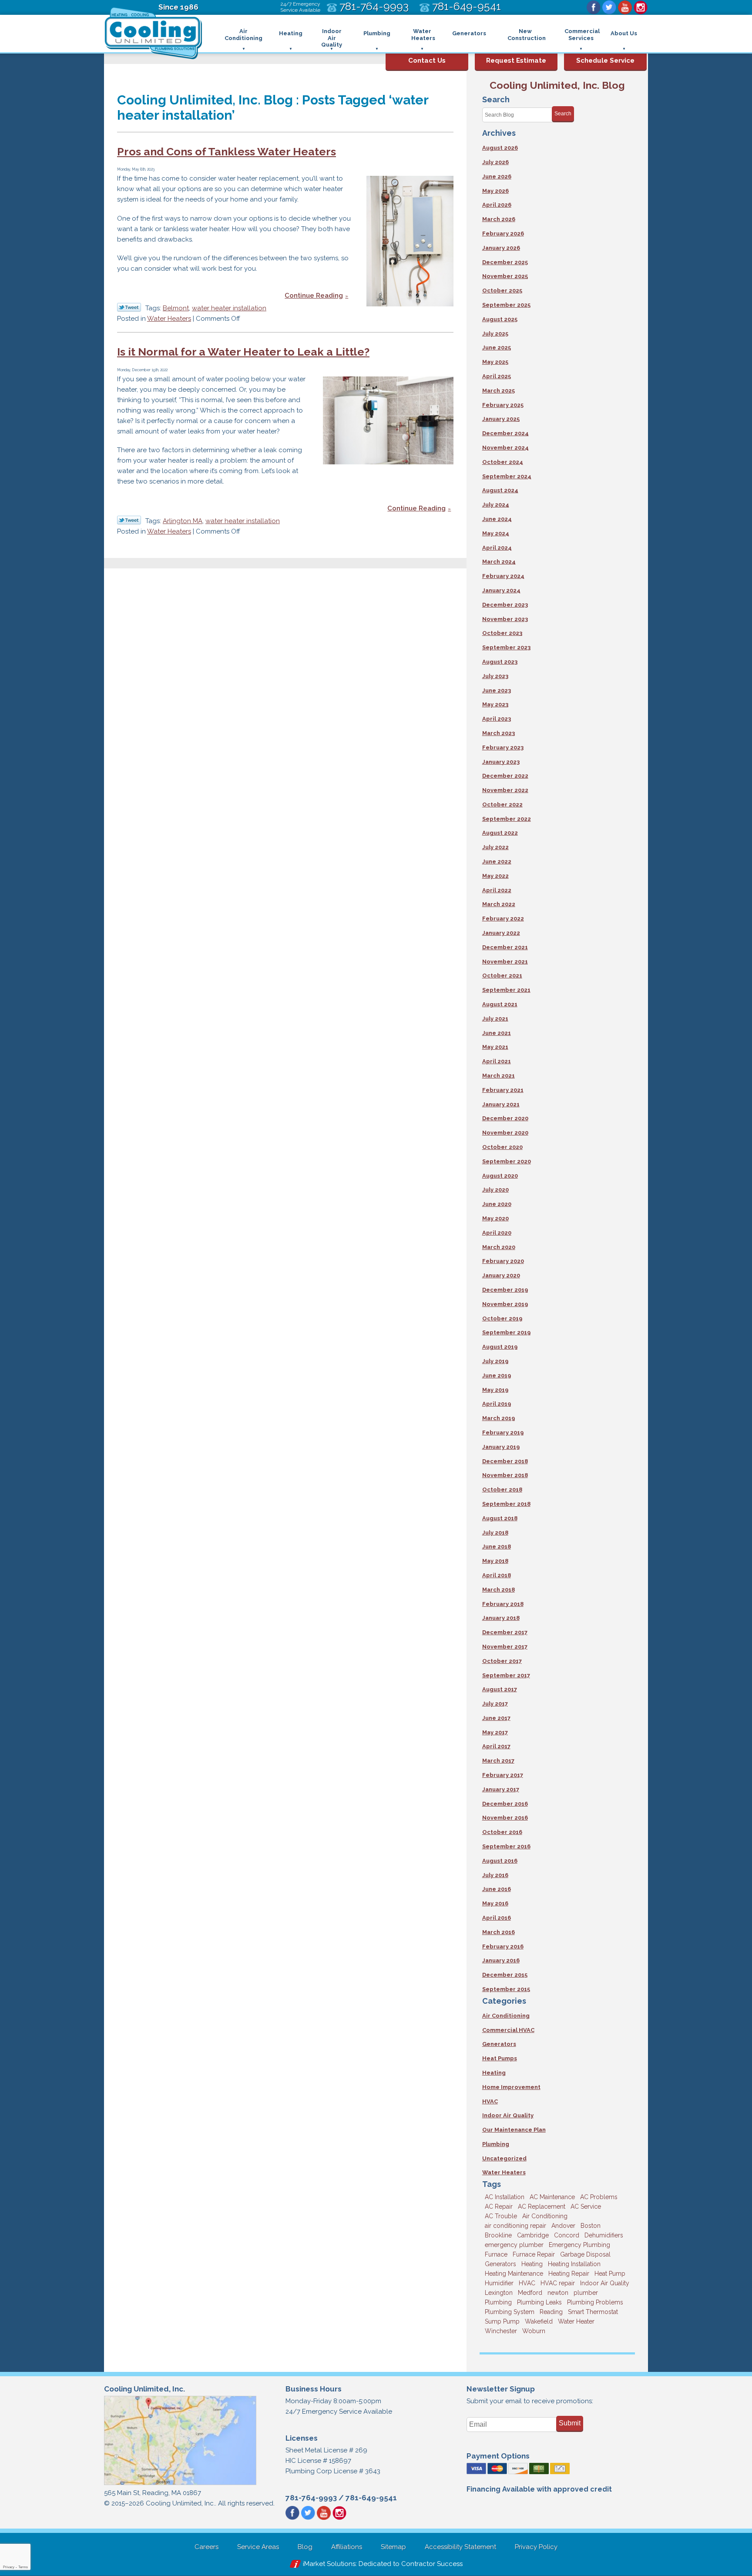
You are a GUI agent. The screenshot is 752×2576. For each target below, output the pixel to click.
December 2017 (505, 1632)
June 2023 (497, 690)
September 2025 (506, 305)
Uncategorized (504, 2158)
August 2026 (500, 148)
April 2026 (497, 205)
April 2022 (497, 890)
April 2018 (497, 1575)
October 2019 (502, 1318)
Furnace (496, 2254)
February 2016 (503, 1946)
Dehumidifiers (604, 2235)
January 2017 (501, 1789)
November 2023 (505, 619)
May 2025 (495, 362)
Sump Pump (502, 2321)
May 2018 (495, 1561)
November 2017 (505, 1647)
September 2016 (506, 1846)
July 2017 (495, 1704)
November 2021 (505, 962)
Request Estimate (516, 60)
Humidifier (499, 2283)
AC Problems (599, 2197)
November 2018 (505, 1475)
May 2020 (495, 1218)
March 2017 (498, 1761)
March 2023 (499, 733)
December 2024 (505, 433)
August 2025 (500, 319)
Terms (23, 2567)
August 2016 (500, 1861)
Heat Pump (610, 2274)
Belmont (176, 308)
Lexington (499, 2293)
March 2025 (499, 391)
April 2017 (496, 1746)
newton (558, 2293)
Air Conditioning (506, 2016)
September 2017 (506, 1675)
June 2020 (497, 1204)
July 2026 (495, 162)
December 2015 (505, 1975)
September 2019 (506, 1332)
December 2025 (505, 262)
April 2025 (497, 376)
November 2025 (505, 276)
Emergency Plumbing (579, 2245)
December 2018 (505, 1461)
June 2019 (497, 1375)
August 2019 (500, 1347)
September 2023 (506, 647)
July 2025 (495, 334)
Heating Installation (574, 2264)
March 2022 (499, 904)
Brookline (498, 2235)
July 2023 (495, 676)
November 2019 (505, 1304)
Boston (591, 2226)
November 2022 (505, 790)
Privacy (9, 2567)
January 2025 (501, 419)
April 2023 (497, 719)
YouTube (625, 7)
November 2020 (505, 1133)
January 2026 (501, 248)
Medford (530, 2293)
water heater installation (229, 308)
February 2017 (503, 1775)
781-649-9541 (371, 2498)
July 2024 (496, 505)
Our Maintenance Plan (514, 2130)
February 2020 (503, 1261)
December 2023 (505, 605)
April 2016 (497, 1918)
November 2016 (505, 1818)
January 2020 (501, 1275)
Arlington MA (183, 521)
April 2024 (497, 548)
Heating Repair (569, 2274)
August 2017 (500, 1689)
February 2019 (503, 1432)
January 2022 (501, 933)
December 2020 (505, 1118)
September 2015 (506, 1989)
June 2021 (497, 1033)
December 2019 (505, 1290)
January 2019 (501, 1447)
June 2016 (497, 1889)
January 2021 (501, 1104)
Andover (563, 2226)
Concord (567, 2235)
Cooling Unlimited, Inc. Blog (557, 85)
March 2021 (499, 1076)
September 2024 (507, 476)
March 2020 (499, 1247)
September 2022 (507, 819)
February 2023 (503, 747)
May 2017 (495, 1732)
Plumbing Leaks (539, 2302)
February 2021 (503, 1090)
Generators (499, 2044)
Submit (570, 2423)
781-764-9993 (311, 2498)
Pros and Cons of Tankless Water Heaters (227, 151)
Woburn (534, 2331)
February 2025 (503, 405)
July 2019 (495, 1361)
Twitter (609, 7)
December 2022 (505, 776)
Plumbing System (510, 2312)
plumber (586, 2293)
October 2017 (502, 1661)
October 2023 (502, 633)
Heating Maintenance (514, 2274)
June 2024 (497, 519)
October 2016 (502, 1832)
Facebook (594, 7)
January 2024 (501, 590)
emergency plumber (514, 2245)
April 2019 (497, 1404)
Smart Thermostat (593, 2312)
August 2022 (500, 833)
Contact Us (427, 60)
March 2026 (499, 219)
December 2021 (505, 947)
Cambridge (533, 2235)
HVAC (490, 2101)
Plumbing (496, 2144)
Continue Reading (314, 296)
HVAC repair (558, 2283)
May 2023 (495, 704)
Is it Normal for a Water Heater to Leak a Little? (243, 352)
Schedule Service (605, 60)
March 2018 (499, 1590)
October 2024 (503, 462)
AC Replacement (542, 2207)
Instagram (641, 7)
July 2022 (495, 847)
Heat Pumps (500, 2058)
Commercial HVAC (508, 2030)
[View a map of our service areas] (180, 2484)
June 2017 (496, 1718)
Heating (494, 2073)
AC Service (586, 2207)
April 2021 (497, 1061)
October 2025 (502, 291)
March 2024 (499, 562)
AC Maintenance (552, 2197)
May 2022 (495, 876)
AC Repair (499, 2207)
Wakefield (539, 2321)
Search (563, 114)
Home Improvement (511, 2087)
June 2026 (497, 176)
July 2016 (495, 1875)
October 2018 (502, 1490)
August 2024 (500, 490)
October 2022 (502, 804)
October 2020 (502, 1147)
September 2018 (506, 1504)
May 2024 (496, 533)
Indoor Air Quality (508, 2115)
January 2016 (501, 1960)
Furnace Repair (534, 2254)
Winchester (501, 2331)
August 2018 (500, 1518)
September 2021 (506, 990)
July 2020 (495, 1190)
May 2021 (495, 1047)
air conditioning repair (515, 2226)
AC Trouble (501, 2216)
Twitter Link (129, 307)
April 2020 (497, 1233)
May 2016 (495, 1903)
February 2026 (503, 233)
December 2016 (505, 1804)
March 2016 (499, 1932)
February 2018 (503, 1604)
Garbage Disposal (585, 2254)
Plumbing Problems (595, 2302)
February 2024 (503, 576)
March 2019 (499, 1418)
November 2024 (505, 448)
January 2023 (501, 762)
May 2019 (495, 1390)
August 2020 (500, 1176)
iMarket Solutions (329, 2564)
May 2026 (495, 191)
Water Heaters (169, 319)
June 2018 (497, 1547)
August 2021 (500, 1004)
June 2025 (497, 348)
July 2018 (495, 1533)
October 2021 (502, 976)
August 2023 (500, 662)
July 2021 (495, 1019)
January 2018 (501, 1618)
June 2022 (497, 861)
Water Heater (576, 2321)
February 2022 (503, 919)
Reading (551, 2312)
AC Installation (505, 2197)
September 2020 (507, 1161)
